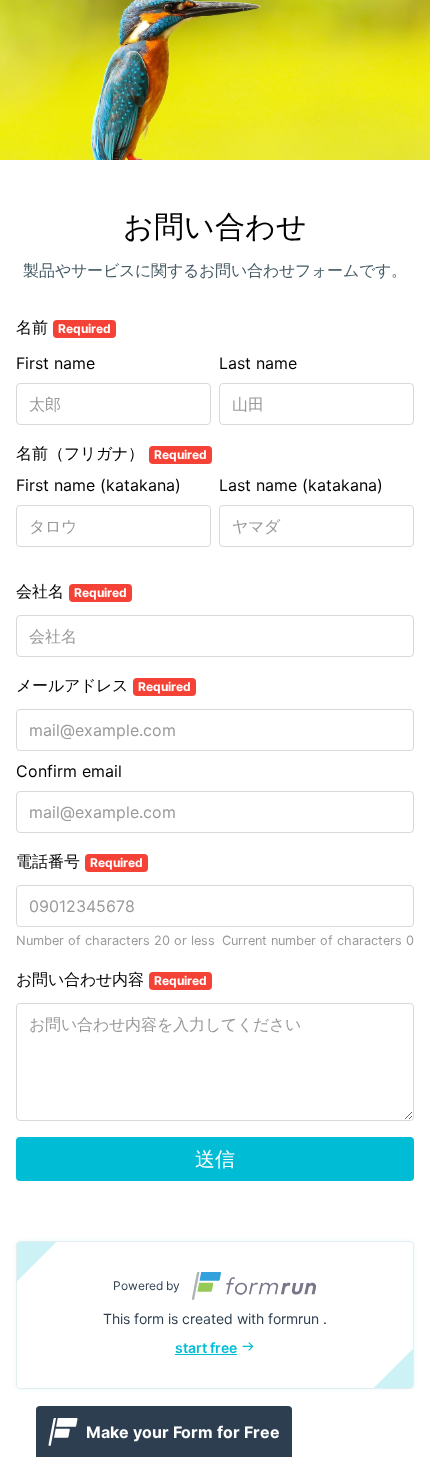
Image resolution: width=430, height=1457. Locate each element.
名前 (63, 327)
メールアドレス (103, 685)
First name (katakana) (98, 485)
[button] (215, 1315)
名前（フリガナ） (111, 453)
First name (55, 363)
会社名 (71, 591)
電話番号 (79, 861)
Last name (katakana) (301, 485)
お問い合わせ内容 (111, 979)
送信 (215, 1159)
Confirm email (69, 771)
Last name (258, 363)
